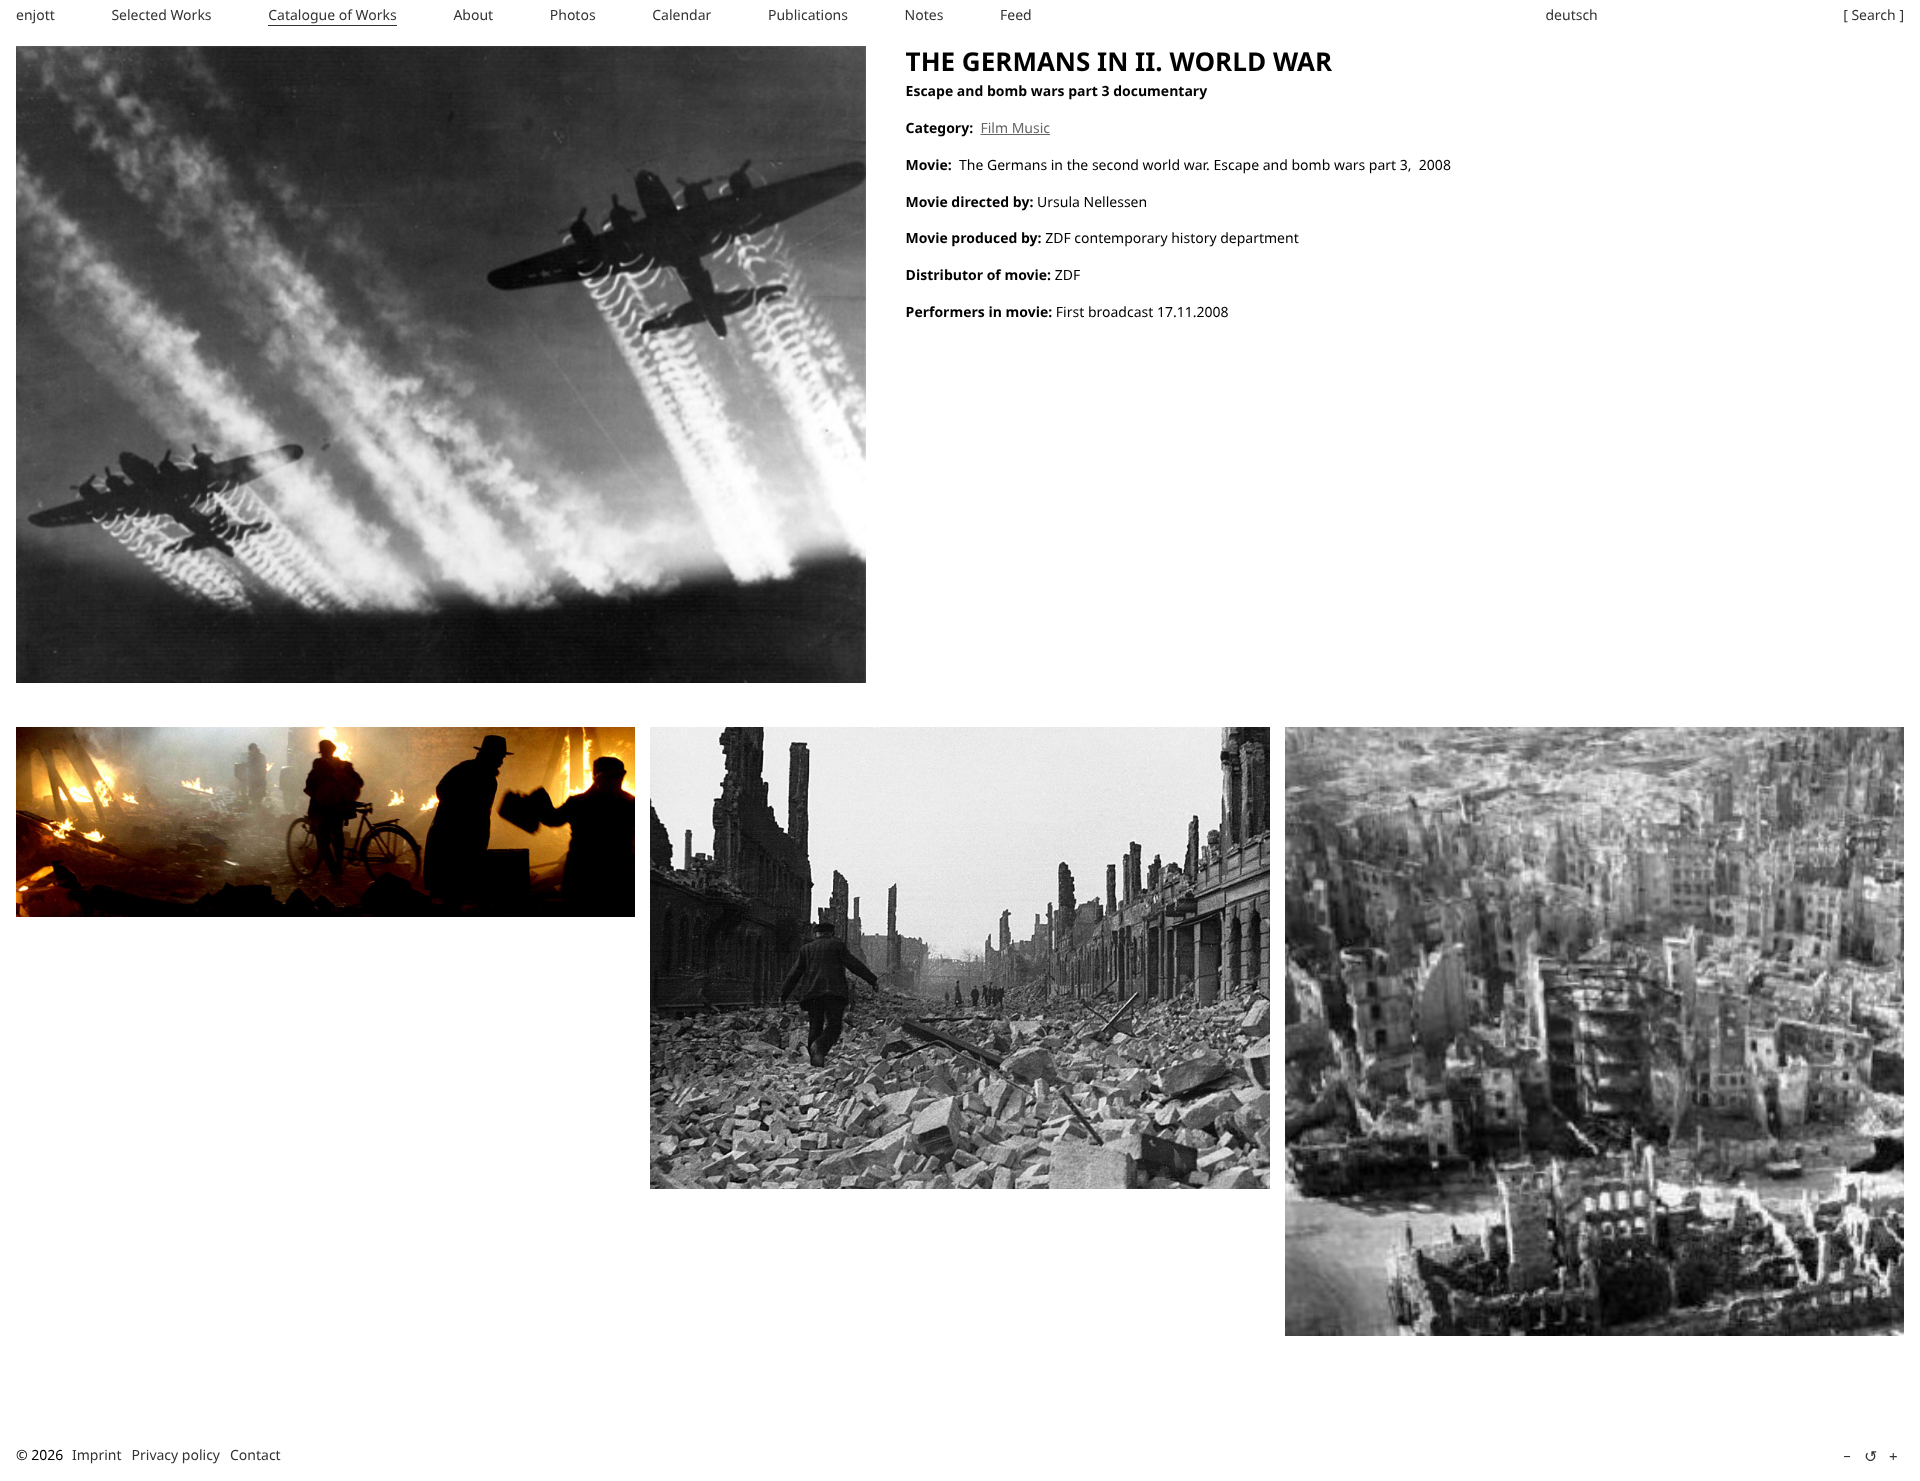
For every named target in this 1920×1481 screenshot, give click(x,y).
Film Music (1015, 128)
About (473, 15)
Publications (808, 15)
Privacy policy (176, 1455)
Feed (1016, 15)
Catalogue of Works (332, 15)
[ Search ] (1873, 15)
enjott (35, 15)
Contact (255, 1455)
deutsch (1571, 15)
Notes (924, 15)
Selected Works (161, 15)
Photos (573, 15)
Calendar (681, 15)
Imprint (97, 1455)
